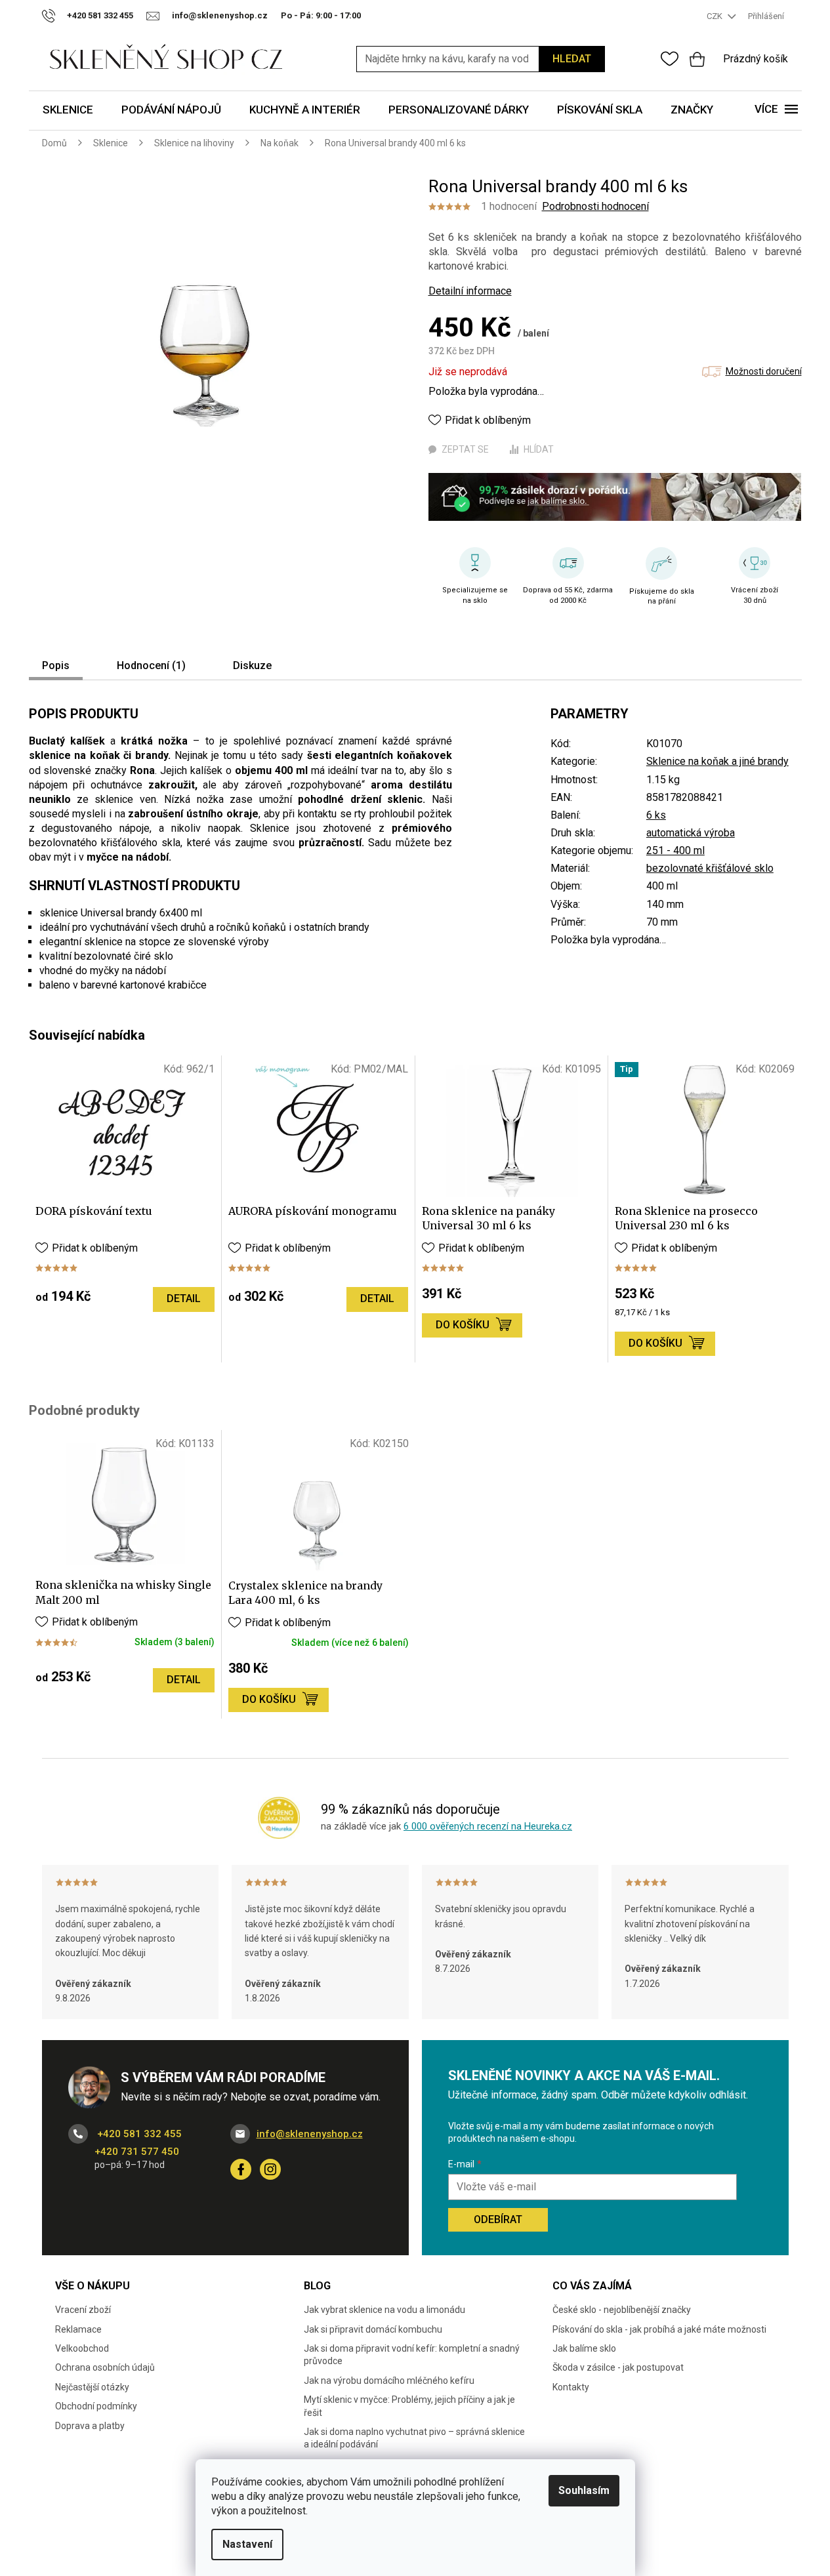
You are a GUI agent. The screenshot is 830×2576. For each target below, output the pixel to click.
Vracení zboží (83, 2310)
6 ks (656, 815)
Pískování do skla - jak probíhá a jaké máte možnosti (659, 2329)
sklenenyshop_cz (270, 2169)
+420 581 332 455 (138, 2134)
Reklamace (78, 2329)
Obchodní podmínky (96, 2406)
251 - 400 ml (675, 850)
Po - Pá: (321, 15)
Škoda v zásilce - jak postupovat (618, 2367)
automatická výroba (691, 833)
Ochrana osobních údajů (105, 2367)
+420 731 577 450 (137, 2152)
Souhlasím (584, 2490)
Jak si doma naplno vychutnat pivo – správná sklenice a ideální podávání (414, 2438)
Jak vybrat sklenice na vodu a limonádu (384, 2310)
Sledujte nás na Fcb (241, 2169)
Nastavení (247, 2544)
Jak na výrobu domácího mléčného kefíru (389, 2381)
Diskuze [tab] (252, 665)
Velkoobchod (82, 2348)
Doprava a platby (90, 2426)
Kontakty (571, 2387)
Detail (184, 1298)
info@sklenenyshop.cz (310, 2134)
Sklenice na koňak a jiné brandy (717, 761)
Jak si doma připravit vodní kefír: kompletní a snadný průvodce (412, 2355)
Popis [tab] (56, 665)
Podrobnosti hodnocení (595, 206)
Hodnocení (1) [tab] (151, 665)
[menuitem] (68, 111)
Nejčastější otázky (92, 2387)
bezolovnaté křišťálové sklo (710, 868)
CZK (716, 16)
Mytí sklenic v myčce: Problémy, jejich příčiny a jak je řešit (409, 2406)
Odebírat (498, 2219)
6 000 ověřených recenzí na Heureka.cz (488, 1826)
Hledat (572, 59)
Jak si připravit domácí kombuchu (373, 2329)
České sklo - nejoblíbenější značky (622, 2310)
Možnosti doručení (764, 371)
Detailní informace (470, 291)
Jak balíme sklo (584, 2348)
